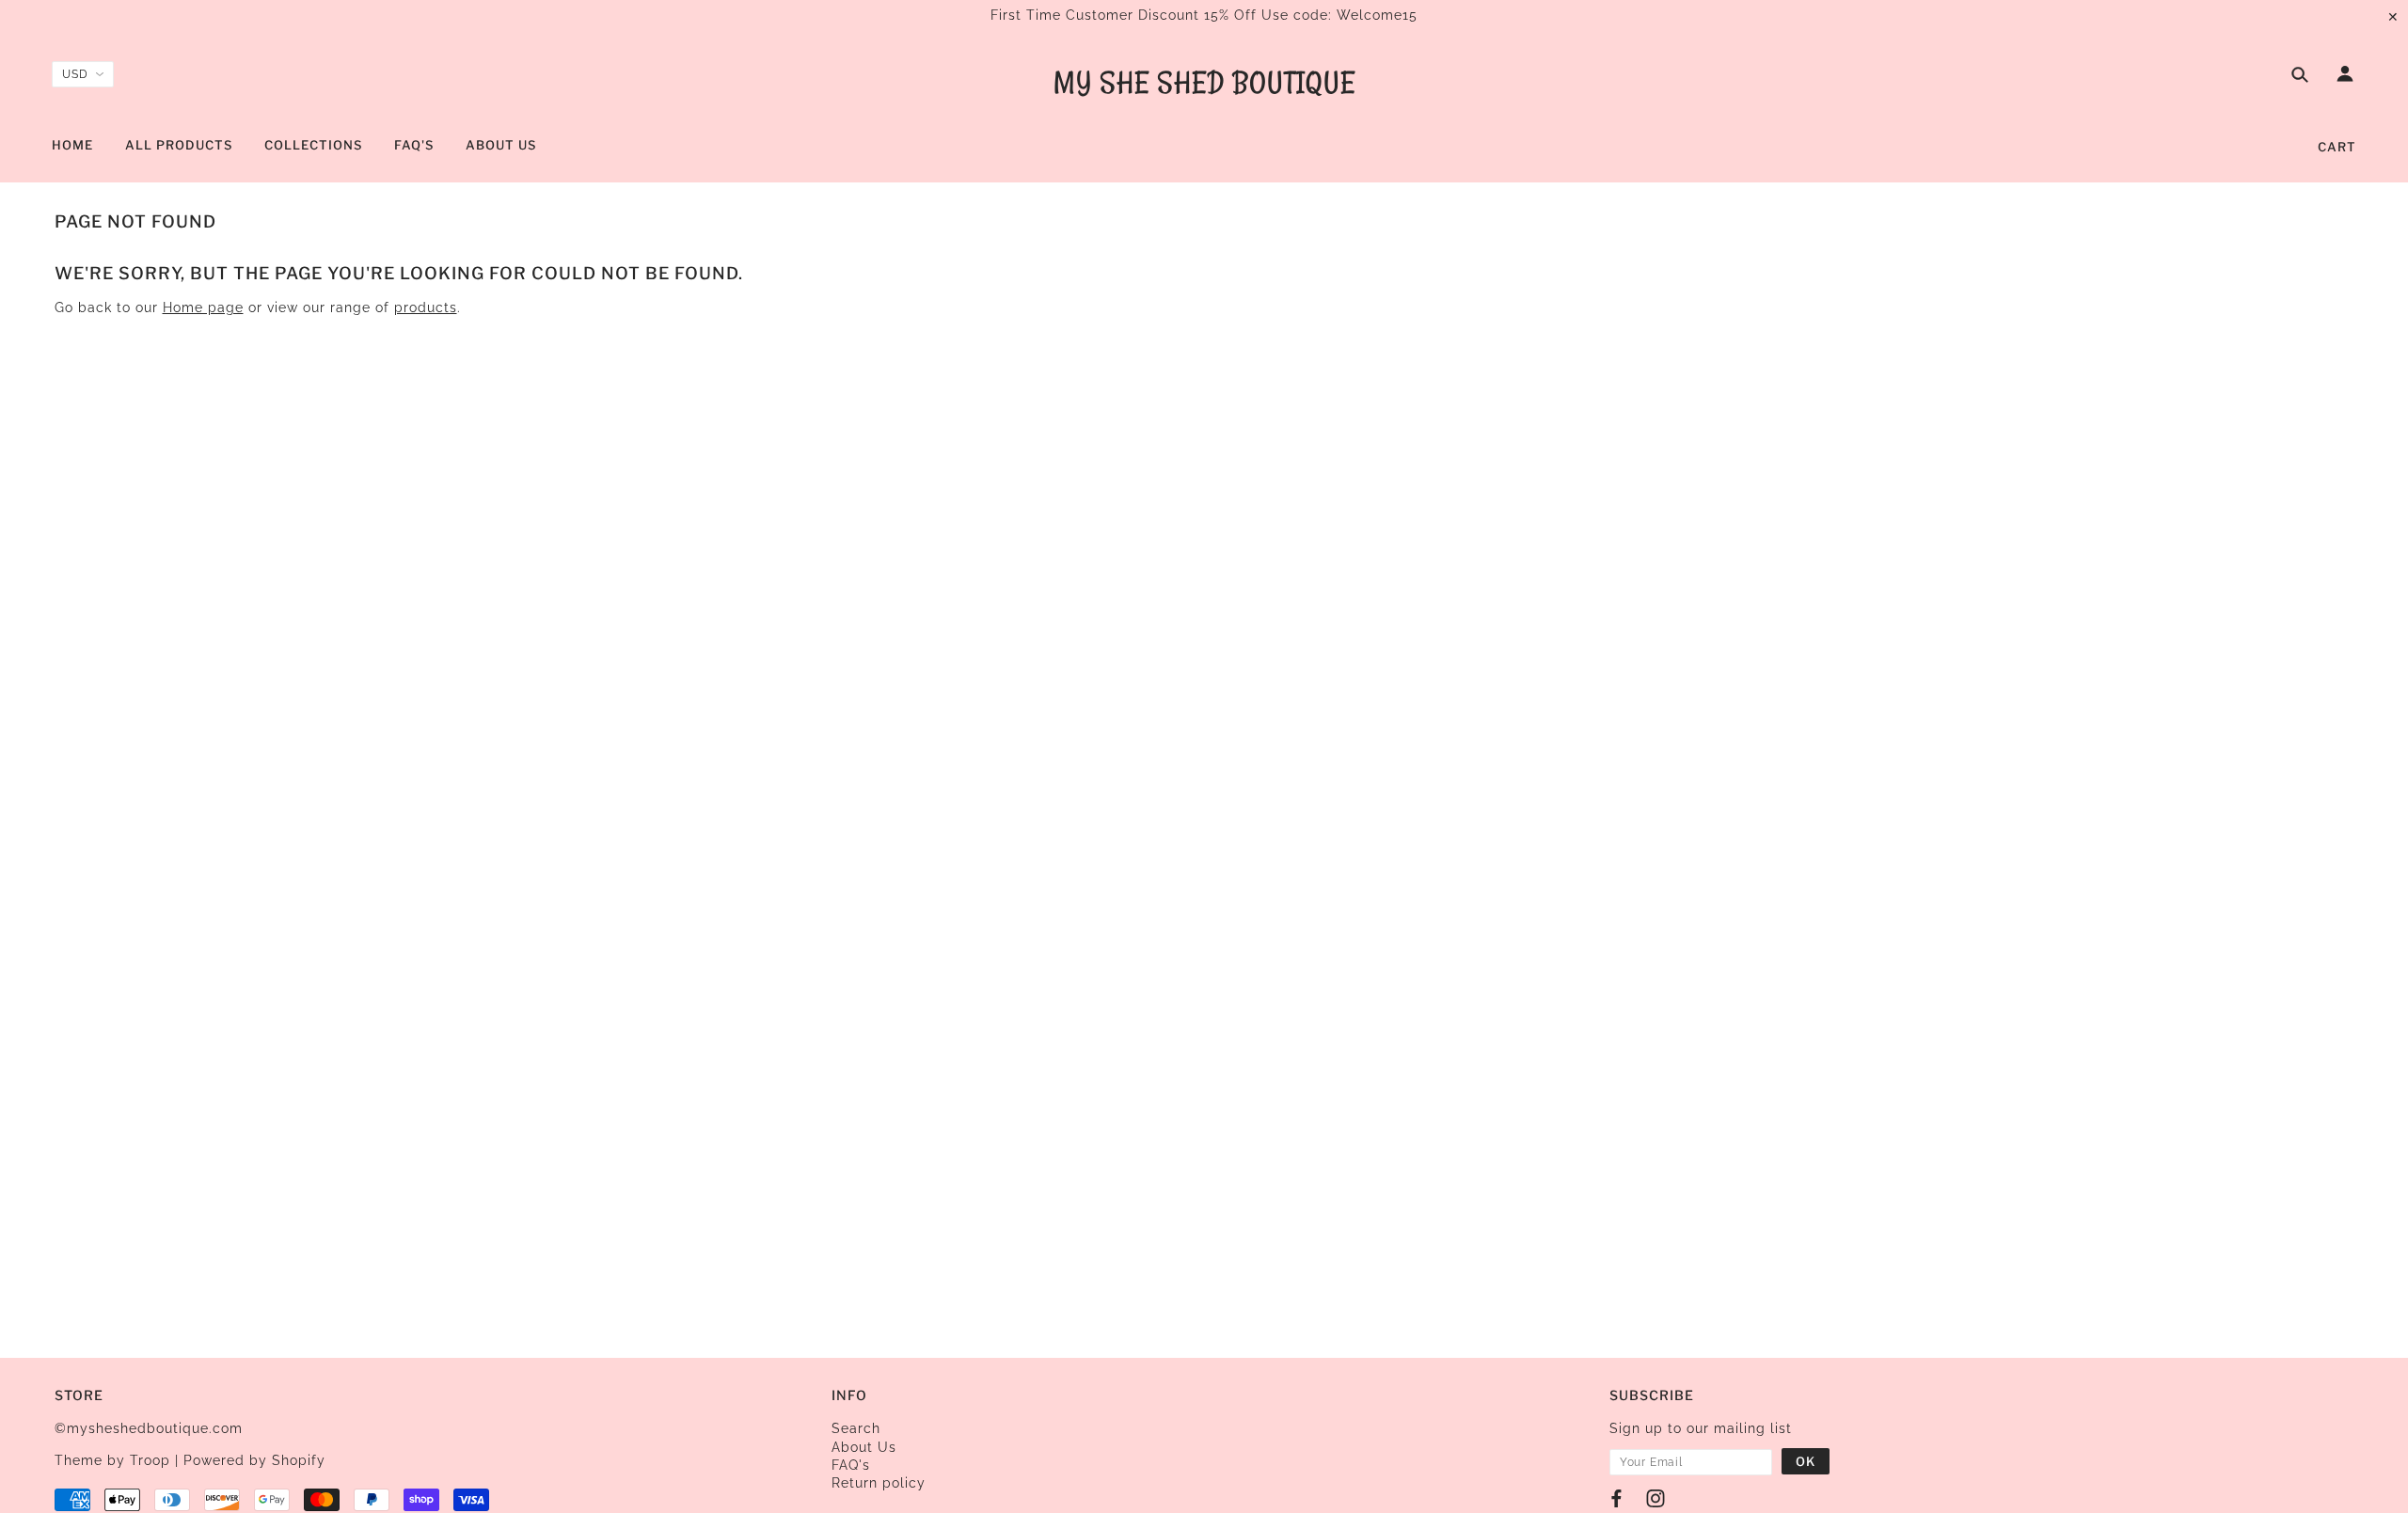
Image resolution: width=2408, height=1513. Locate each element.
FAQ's (851, 1465)
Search (856, 1428)
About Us (864, 1447)
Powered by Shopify (254, 1460)
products (426, 307)
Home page (203, 307)
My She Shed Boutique (1204, 82)
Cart (2337, 147)
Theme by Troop (112, 1460)
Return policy (879, 1483)
